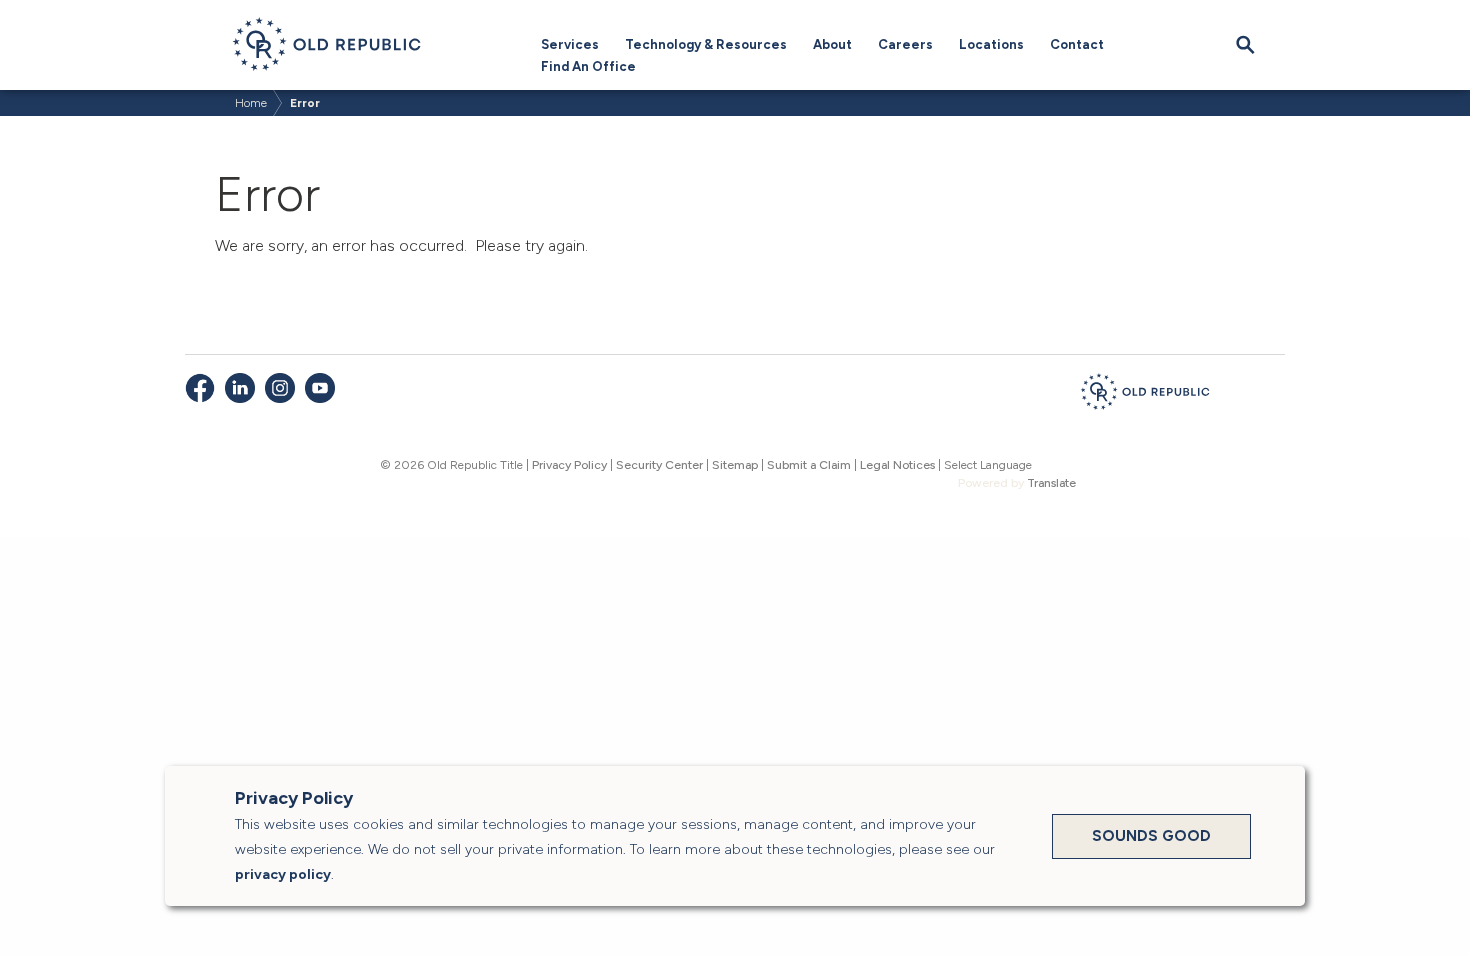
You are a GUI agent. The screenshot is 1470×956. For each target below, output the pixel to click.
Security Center (659, 465)
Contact (1077, 44)
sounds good (1151, 836)
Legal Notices (897, 465)
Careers (905, 44)
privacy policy (283, 874)
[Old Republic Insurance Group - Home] (1145, 395)
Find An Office (588, 66)
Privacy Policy (569, 465)
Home (251, 103)
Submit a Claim (809, 465)
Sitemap (735, 465)
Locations (991, 44)
